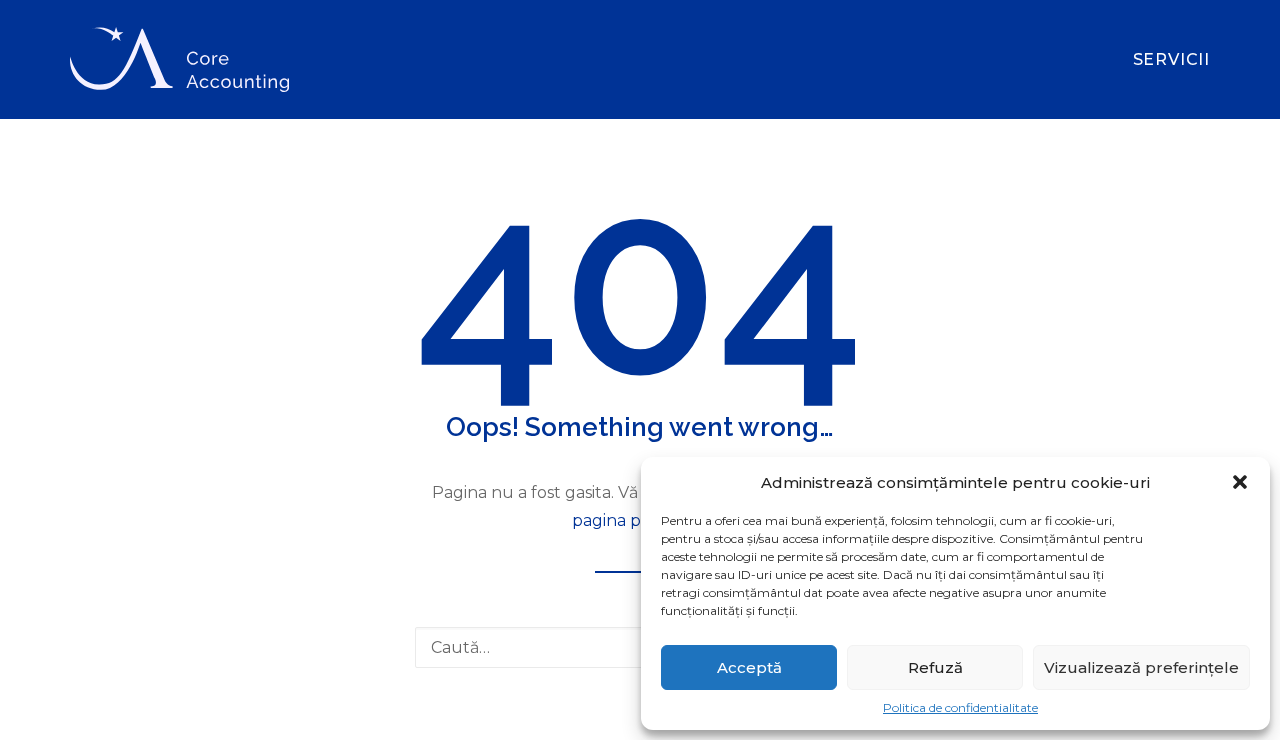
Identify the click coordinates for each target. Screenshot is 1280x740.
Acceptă (749, 667)
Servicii (1171, 59)
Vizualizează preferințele (1141, 667)
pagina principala (640, 520)
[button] (1240, 482)
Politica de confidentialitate (960, 707)
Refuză (935, 667)
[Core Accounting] (179, 59)
